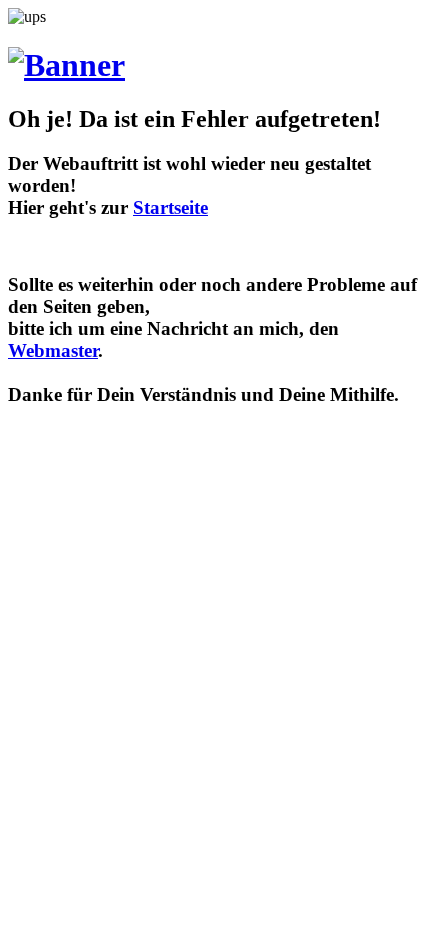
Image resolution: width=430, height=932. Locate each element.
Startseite (170, 207)
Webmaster (53, 350)
